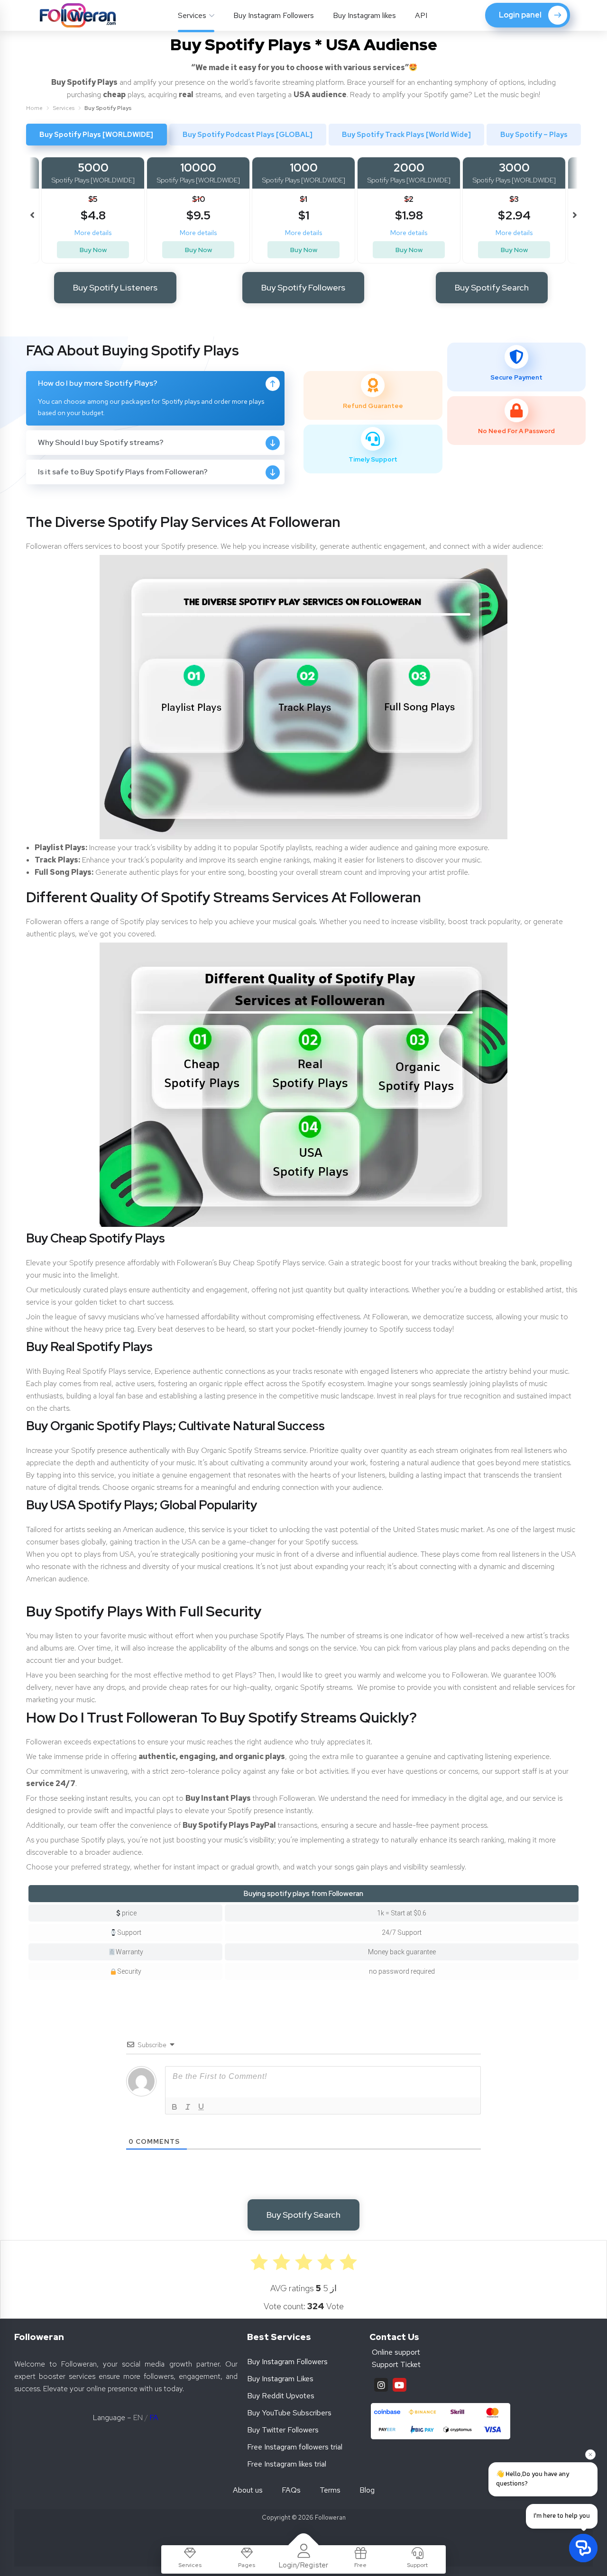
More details (93, 233)
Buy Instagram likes (364, 15)
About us (248, 2490)
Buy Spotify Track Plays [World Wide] (406, 135)
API (421, 15)
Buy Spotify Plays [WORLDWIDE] (96, 135)
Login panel (520, 15)
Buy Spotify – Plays (534, 135)
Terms (330, 2490)
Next (574, 210)
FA (154, 2417)
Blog (367, 2490)
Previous (33, 210)
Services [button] (192, 15)
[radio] (348, 2262)
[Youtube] (400, 2385)
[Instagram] (381, 2385)
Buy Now (93, 250)
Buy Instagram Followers (274, 15)
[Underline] (201, 2107)
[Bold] (175, 2107)
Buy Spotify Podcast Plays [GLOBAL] (248, 135)
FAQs (291, 2490)
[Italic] (188, 2107)
